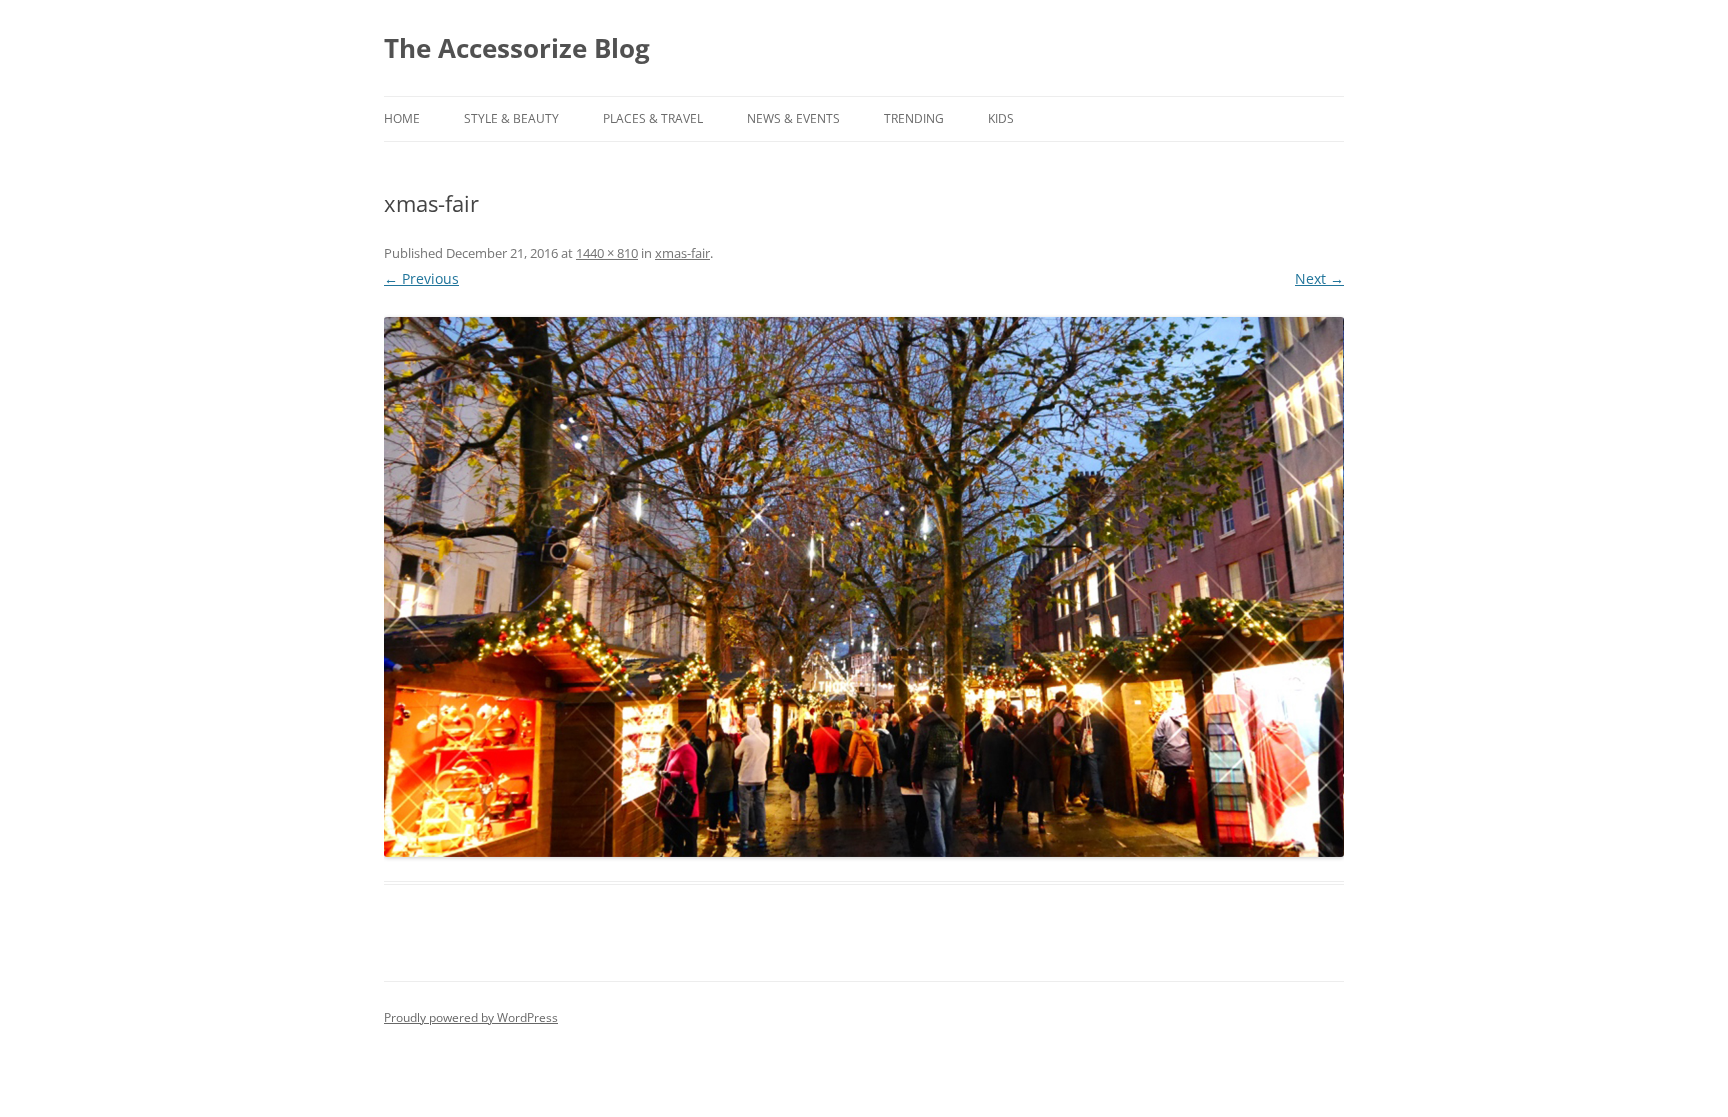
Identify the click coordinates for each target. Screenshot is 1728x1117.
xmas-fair (682, 253)
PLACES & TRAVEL (653, 118)
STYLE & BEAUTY (511, 118)
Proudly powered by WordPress (471, 1017)
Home (402, 118)
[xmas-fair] (864, 587)
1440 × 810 (607, 253)
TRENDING (914, 118)
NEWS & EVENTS (793, 118)
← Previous (421, 278)
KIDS (1001, 118)
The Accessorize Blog (517, 48)
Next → (1319, 278)
